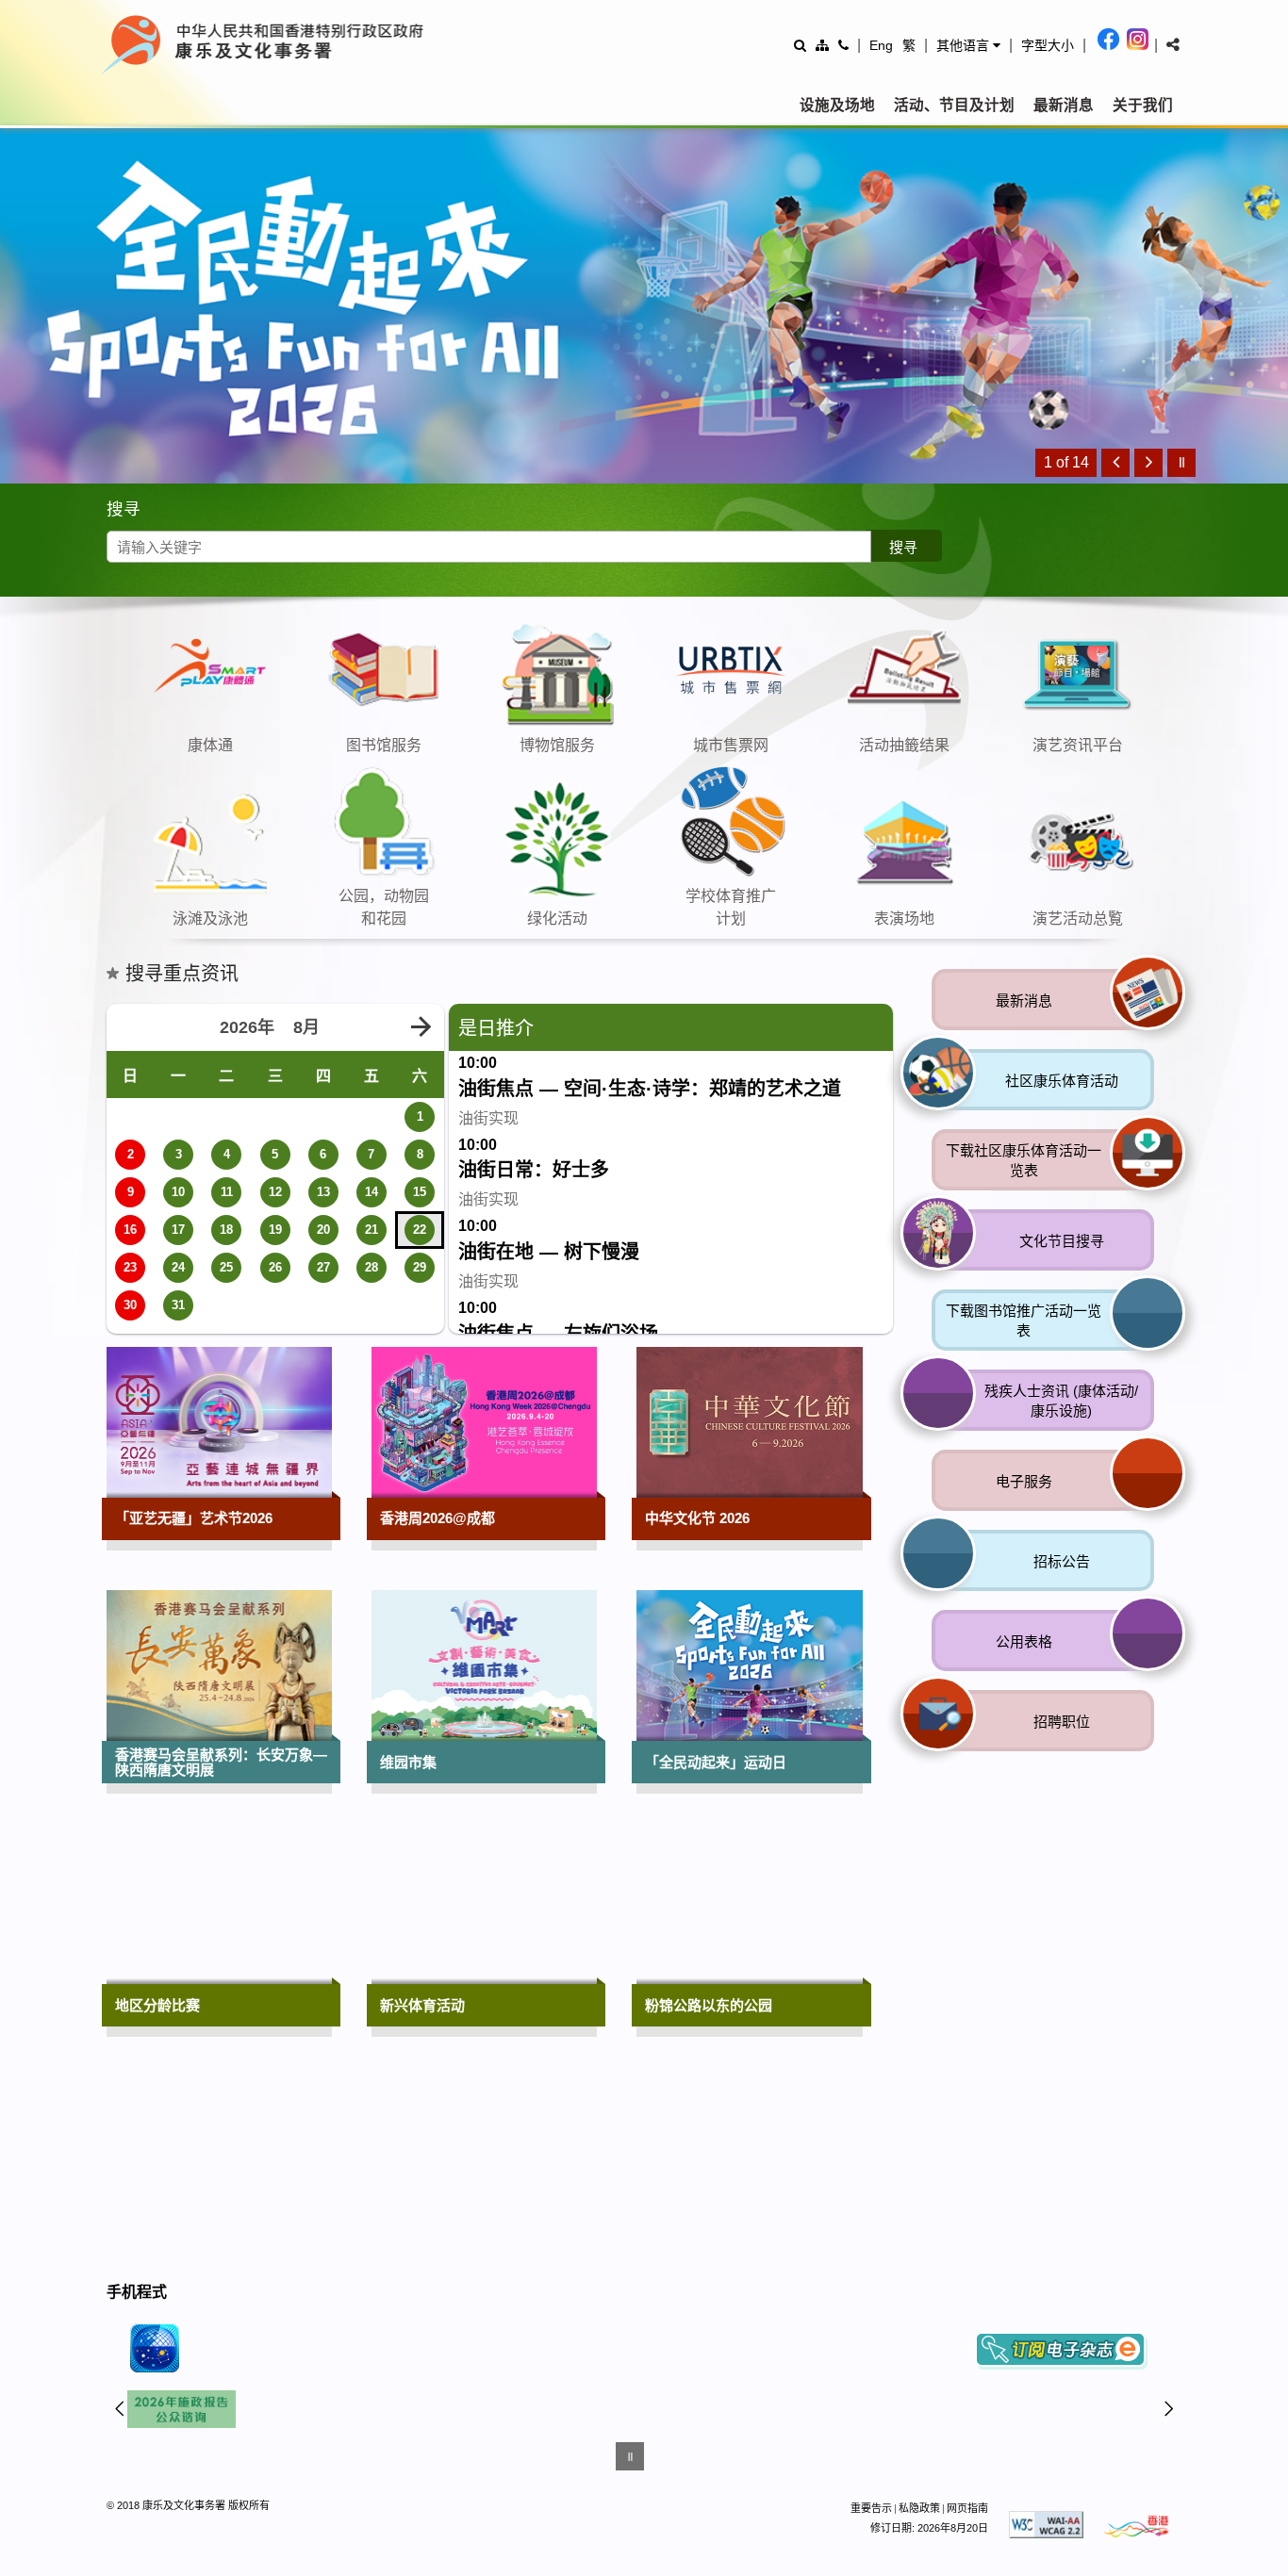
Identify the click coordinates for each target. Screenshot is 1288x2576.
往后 (1169, 2412)
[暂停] (1181, 463)
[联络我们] (843, 45)
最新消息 (1064, 105)
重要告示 (871, 2512)
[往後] (1148, 463)
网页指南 (967, 2512)
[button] (968, 45)
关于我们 (1143, 105)
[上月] (130, 1027)
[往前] (1115, 463)
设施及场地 (837, 105)
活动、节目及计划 (954, 105)
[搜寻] (800, 45)
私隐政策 (919, 2512)
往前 (120, 2412)
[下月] (421, 1027)
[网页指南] (822, 45)
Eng (881, 45)
